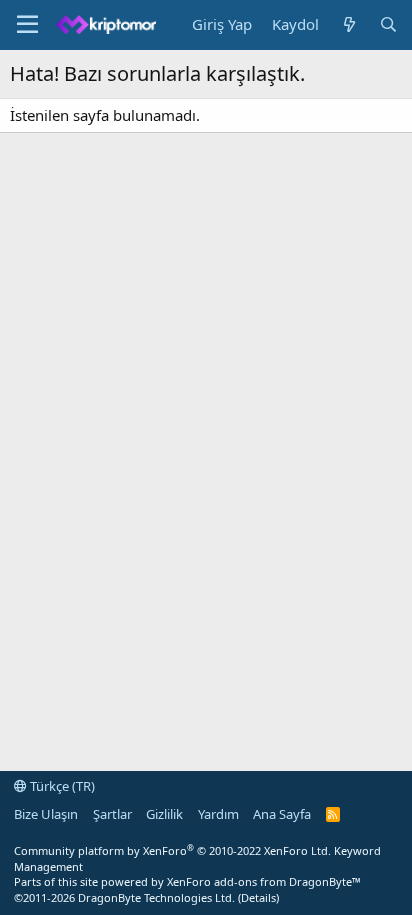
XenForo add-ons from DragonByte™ (264, 881)
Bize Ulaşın (46, 814)
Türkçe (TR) (61, 786)
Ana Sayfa (282, 814)
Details (258, 897)
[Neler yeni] (348, 24)
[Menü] (27, 25)
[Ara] (388, 24)
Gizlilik (164, 814)
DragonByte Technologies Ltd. (156, 897)
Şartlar (112, 814)
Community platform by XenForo (172, 850)
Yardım (218, 814)
